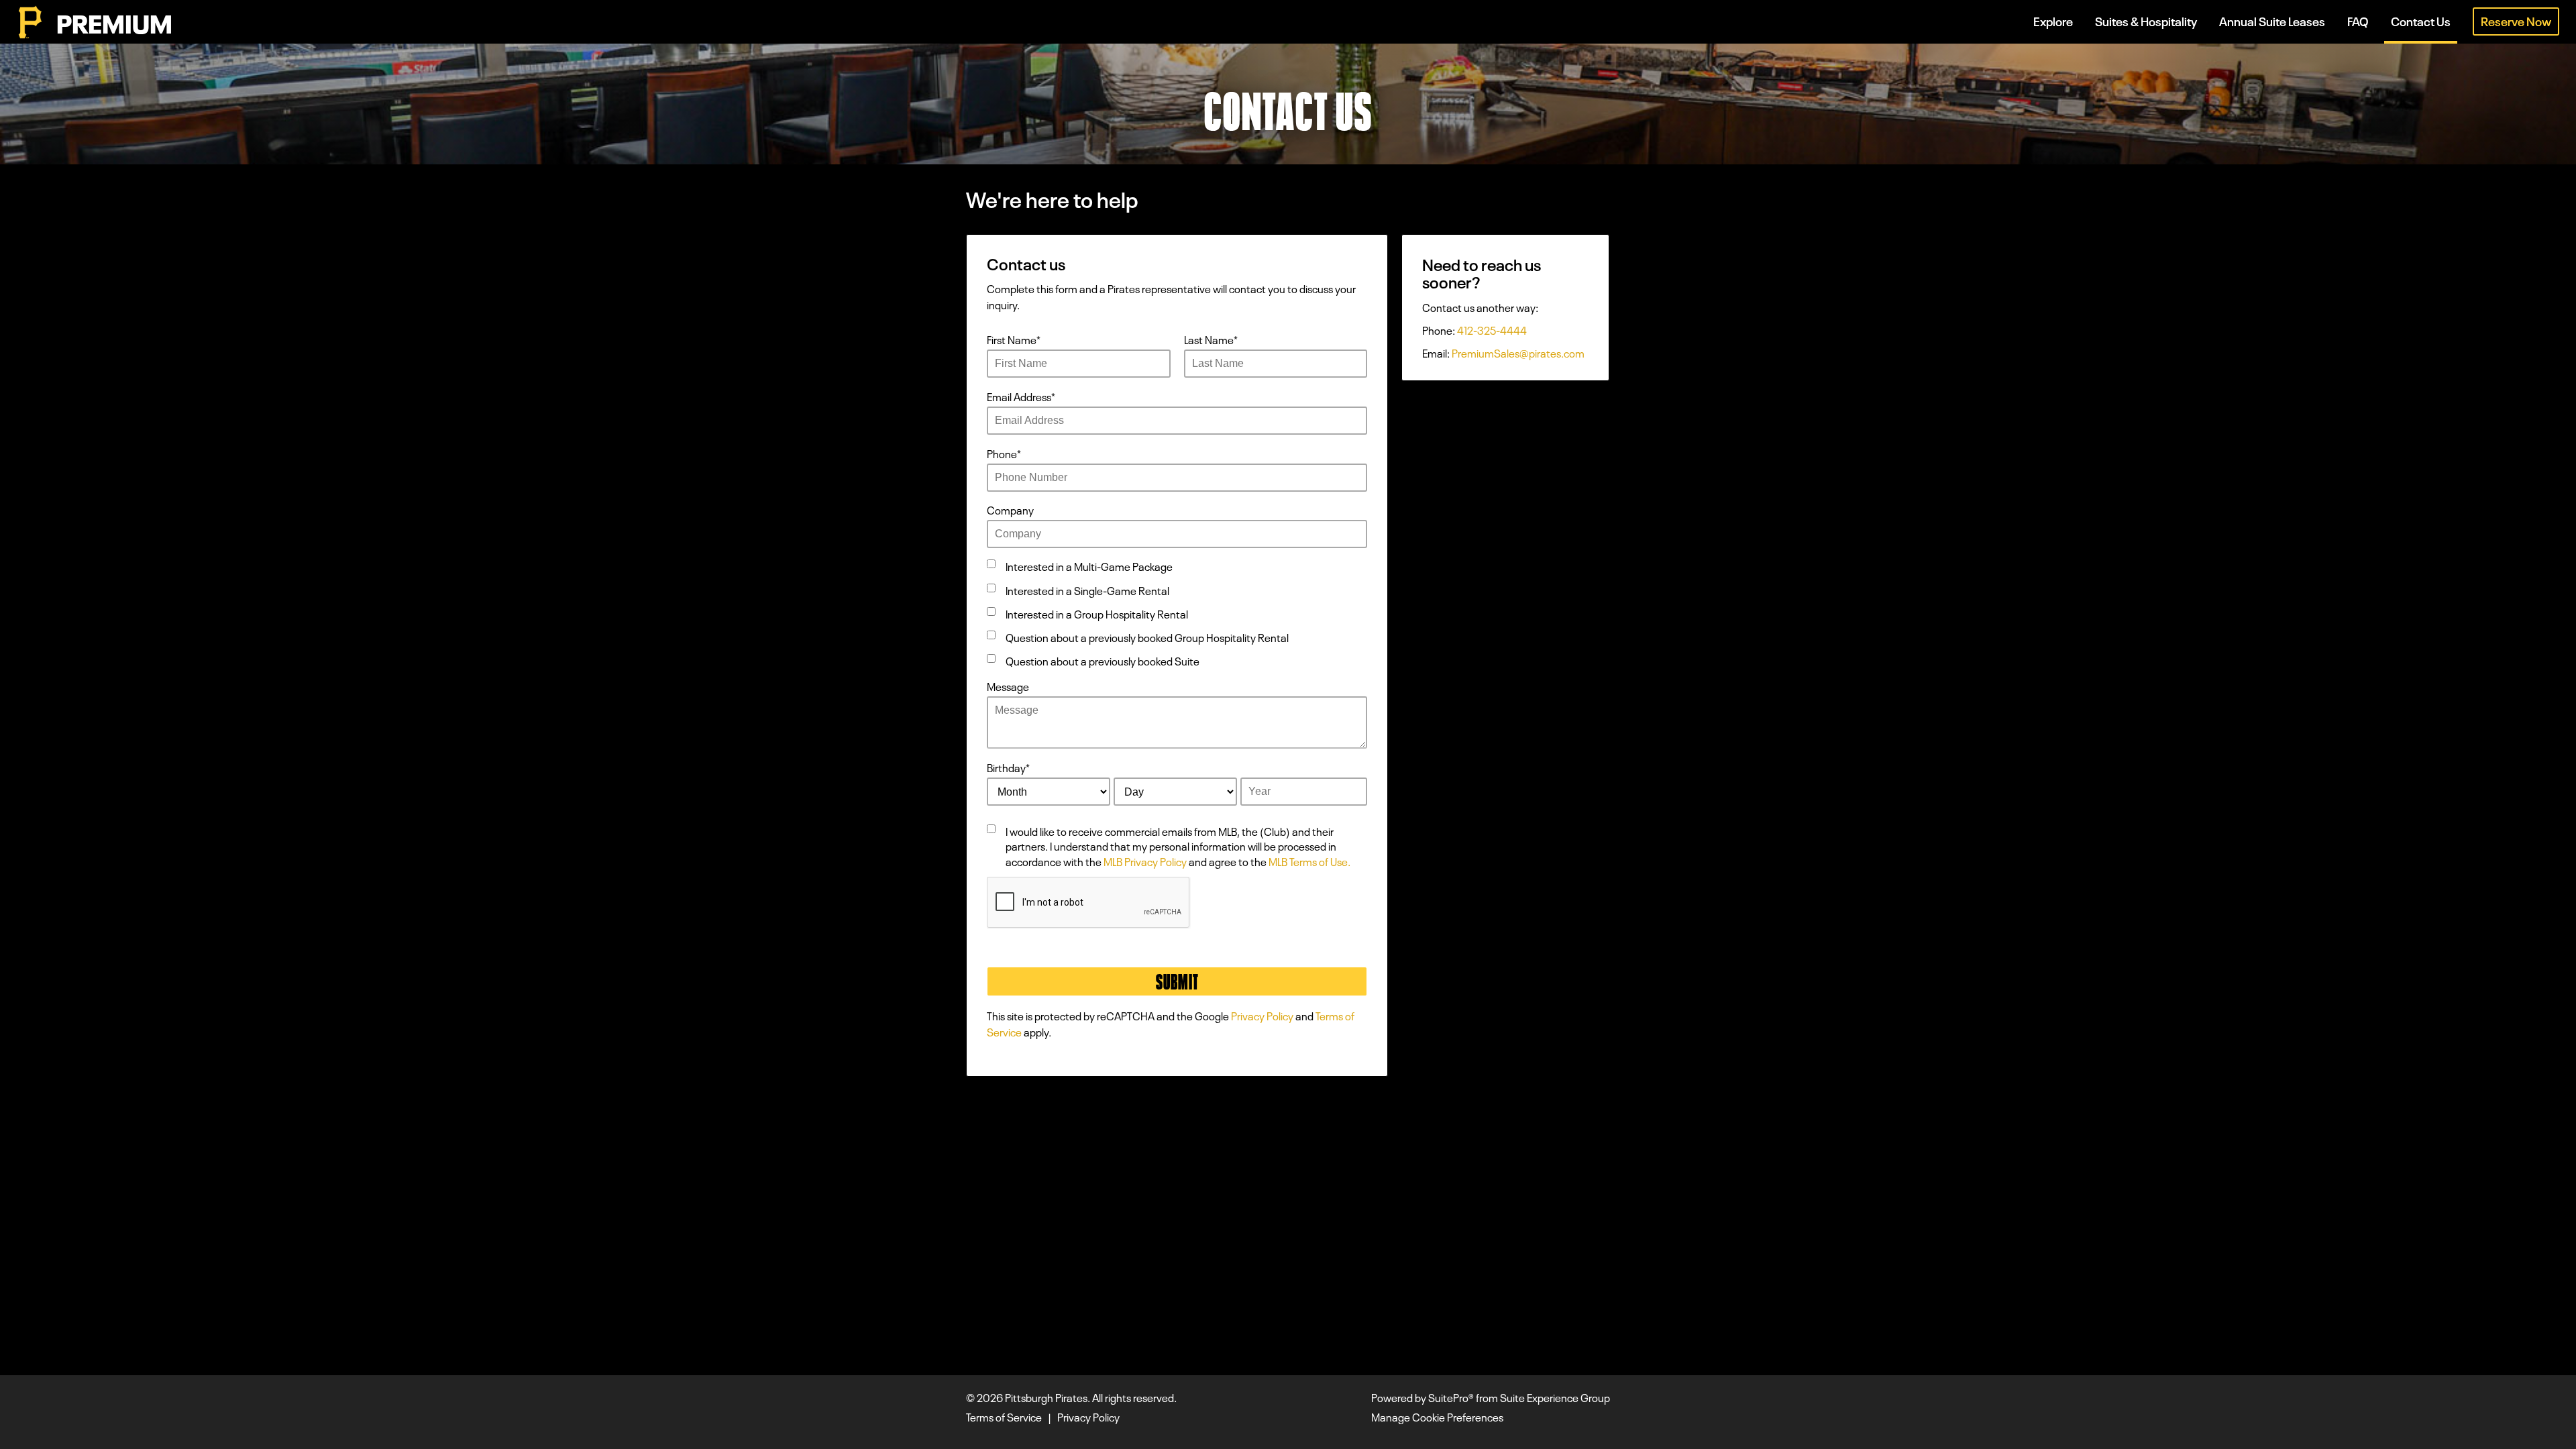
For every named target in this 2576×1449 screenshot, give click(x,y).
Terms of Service (1004, 1416)
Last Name (1211, 339)
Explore (2053, 20)
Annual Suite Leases (2272, 20)
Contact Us (2421, 20)
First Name (1014, 339)
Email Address (1021, 396)
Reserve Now (2516, 20)
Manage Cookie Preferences (1437, 1416)
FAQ (2358, 20)
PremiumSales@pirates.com (1518, 352)
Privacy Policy (1262, 1015)
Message (1008, 686)
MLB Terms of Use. (1309, 861)
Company (1010, 509)
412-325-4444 (1492, 329)
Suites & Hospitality (2146, 20)
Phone (1004, 453)
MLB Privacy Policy (1145, 861)
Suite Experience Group (1555, 1397)
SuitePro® (1451, 1397)
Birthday (1008, 767)
